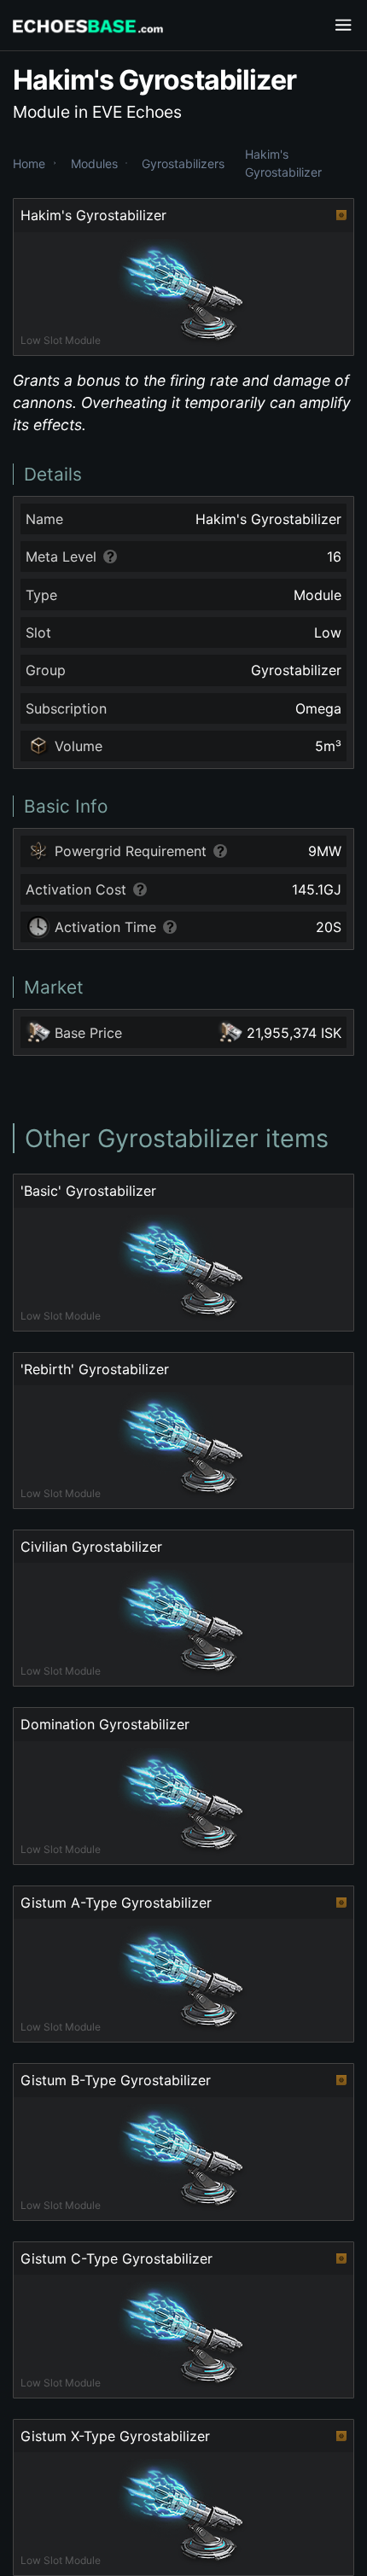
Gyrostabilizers (183, 163)
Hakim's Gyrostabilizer (283, 163)
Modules (94, 163)
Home (29, 163)
